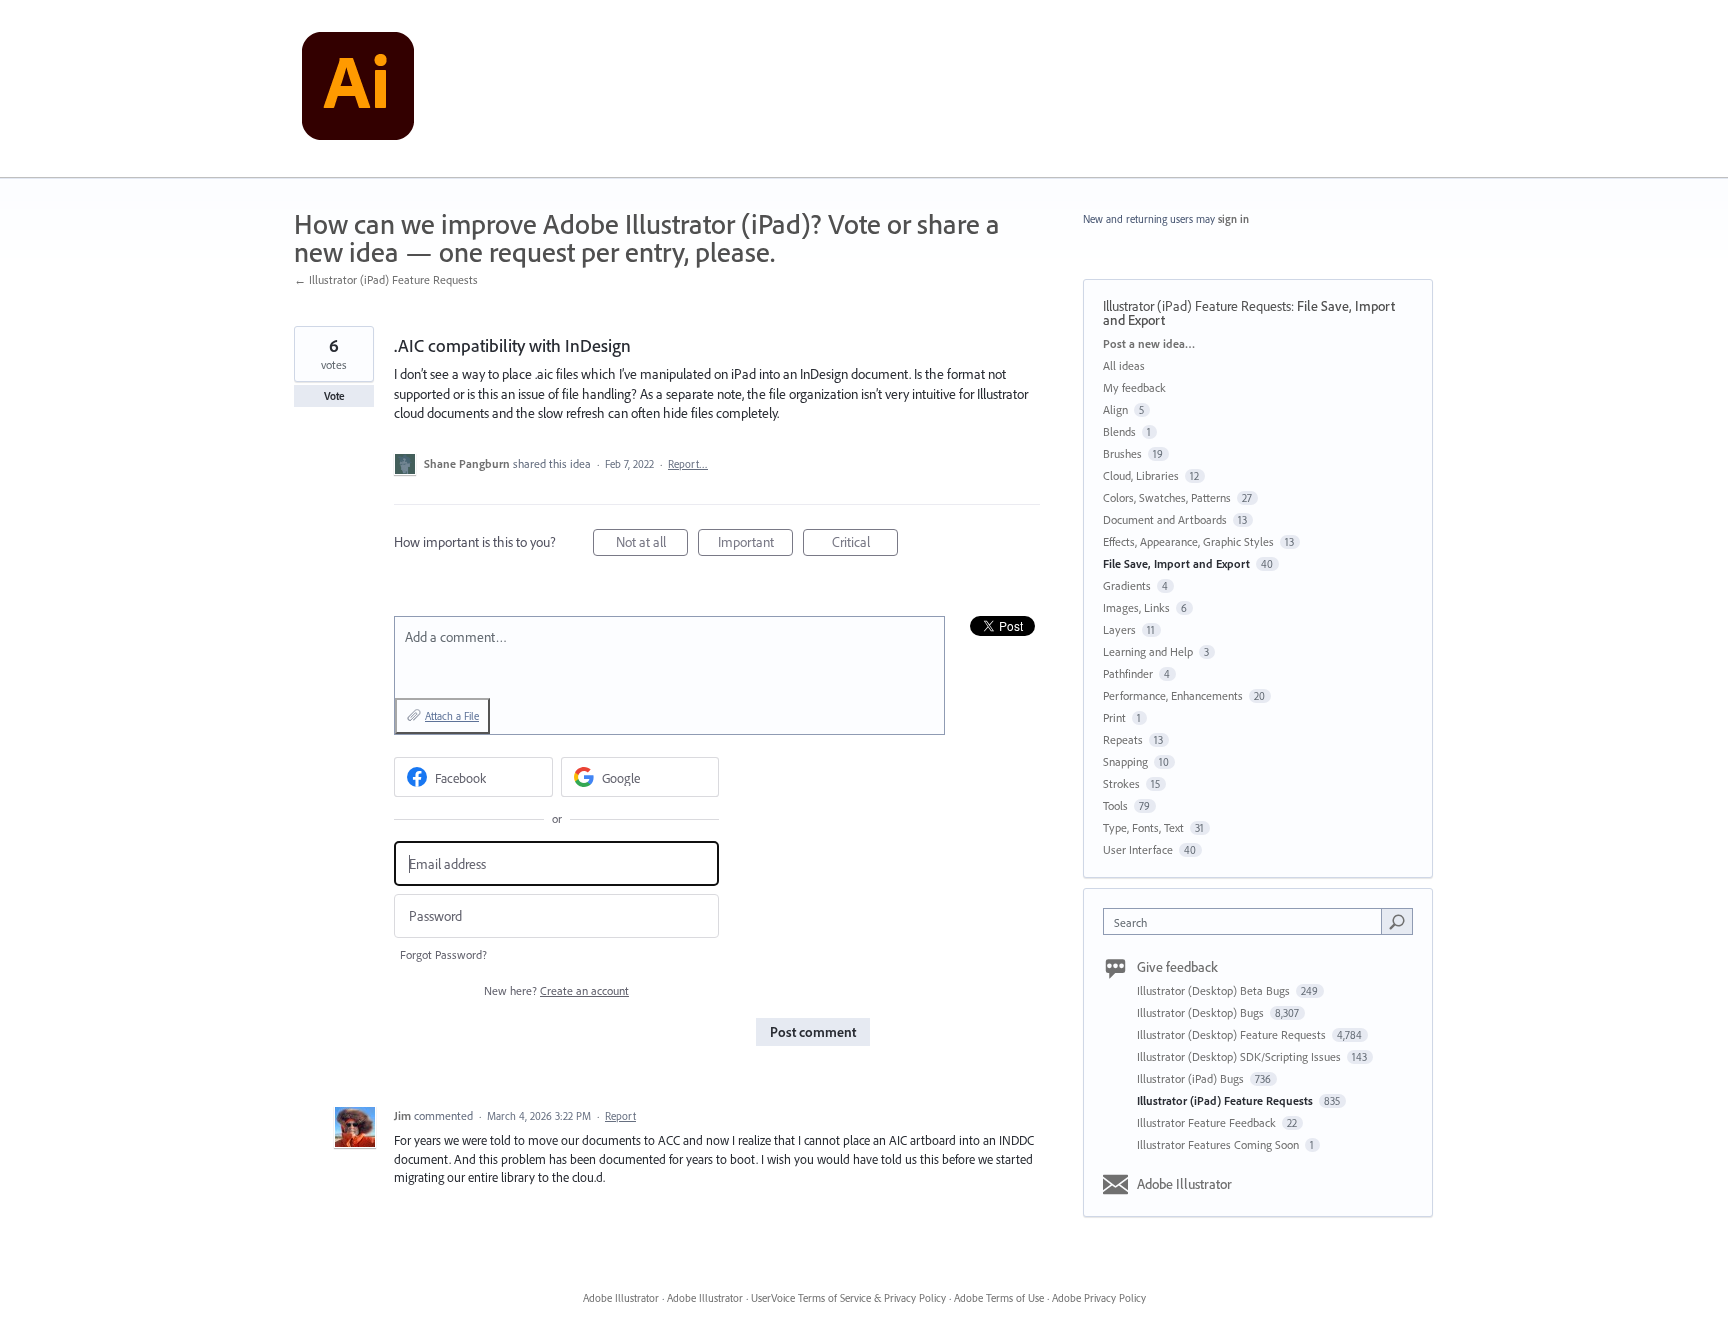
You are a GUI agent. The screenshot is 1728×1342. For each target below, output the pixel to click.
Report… (688, 464)
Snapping (1125, 761)
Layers (1119, 629)
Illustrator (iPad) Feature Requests (1197, 306)
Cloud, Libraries (1141, 475)
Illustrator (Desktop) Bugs (1202, 1012)
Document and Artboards (1165, 519)
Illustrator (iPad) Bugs (1192, 1078)
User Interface (1138, 849)
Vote (334, 396)
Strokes (1121, 783)
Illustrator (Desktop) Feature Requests (1233, 1034)
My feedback (1134, 387)
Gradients (1127, 585)
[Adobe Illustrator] (358, 89)
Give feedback (1177, 967)
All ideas (1124, 365)
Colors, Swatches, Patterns (1167, 497)
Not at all (652, 544)
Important (755, 544)
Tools (1115, 805)
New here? (556, 990)
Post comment (813, 1032)
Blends (1119, 431)
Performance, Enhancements (1173, 695)
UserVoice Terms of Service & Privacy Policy (848, 1298)
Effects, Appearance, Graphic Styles (1188, 541)
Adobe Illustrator (1184, 1184)
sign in (1233, 219)
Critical (865, 544)
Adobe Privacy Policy (1099, 1298)
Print (1114, 717)
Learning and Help (1148, 651)
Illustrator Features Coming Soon (1219, 1144)
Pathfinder (1128, 673)
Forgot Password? (443, 954)
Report (620, 1116)
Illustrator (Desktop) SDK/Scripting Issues (1240, 1056)
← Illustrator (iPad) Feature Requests (386, 279)
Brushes (1122, 453)
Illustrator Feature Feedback (1208, 1122)
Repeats (1123, 739)
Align (1115, 409)
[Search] (1397, 921)
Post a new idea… (1149, 343)
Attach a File (452, 716)
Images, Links (1136, 607)
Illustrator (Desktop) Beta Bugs (1215, 990)
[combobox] (1247, 921)
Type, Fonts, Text (1143, 827)
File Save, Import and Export (1176, 563)
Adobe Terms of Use (999, 1298)
